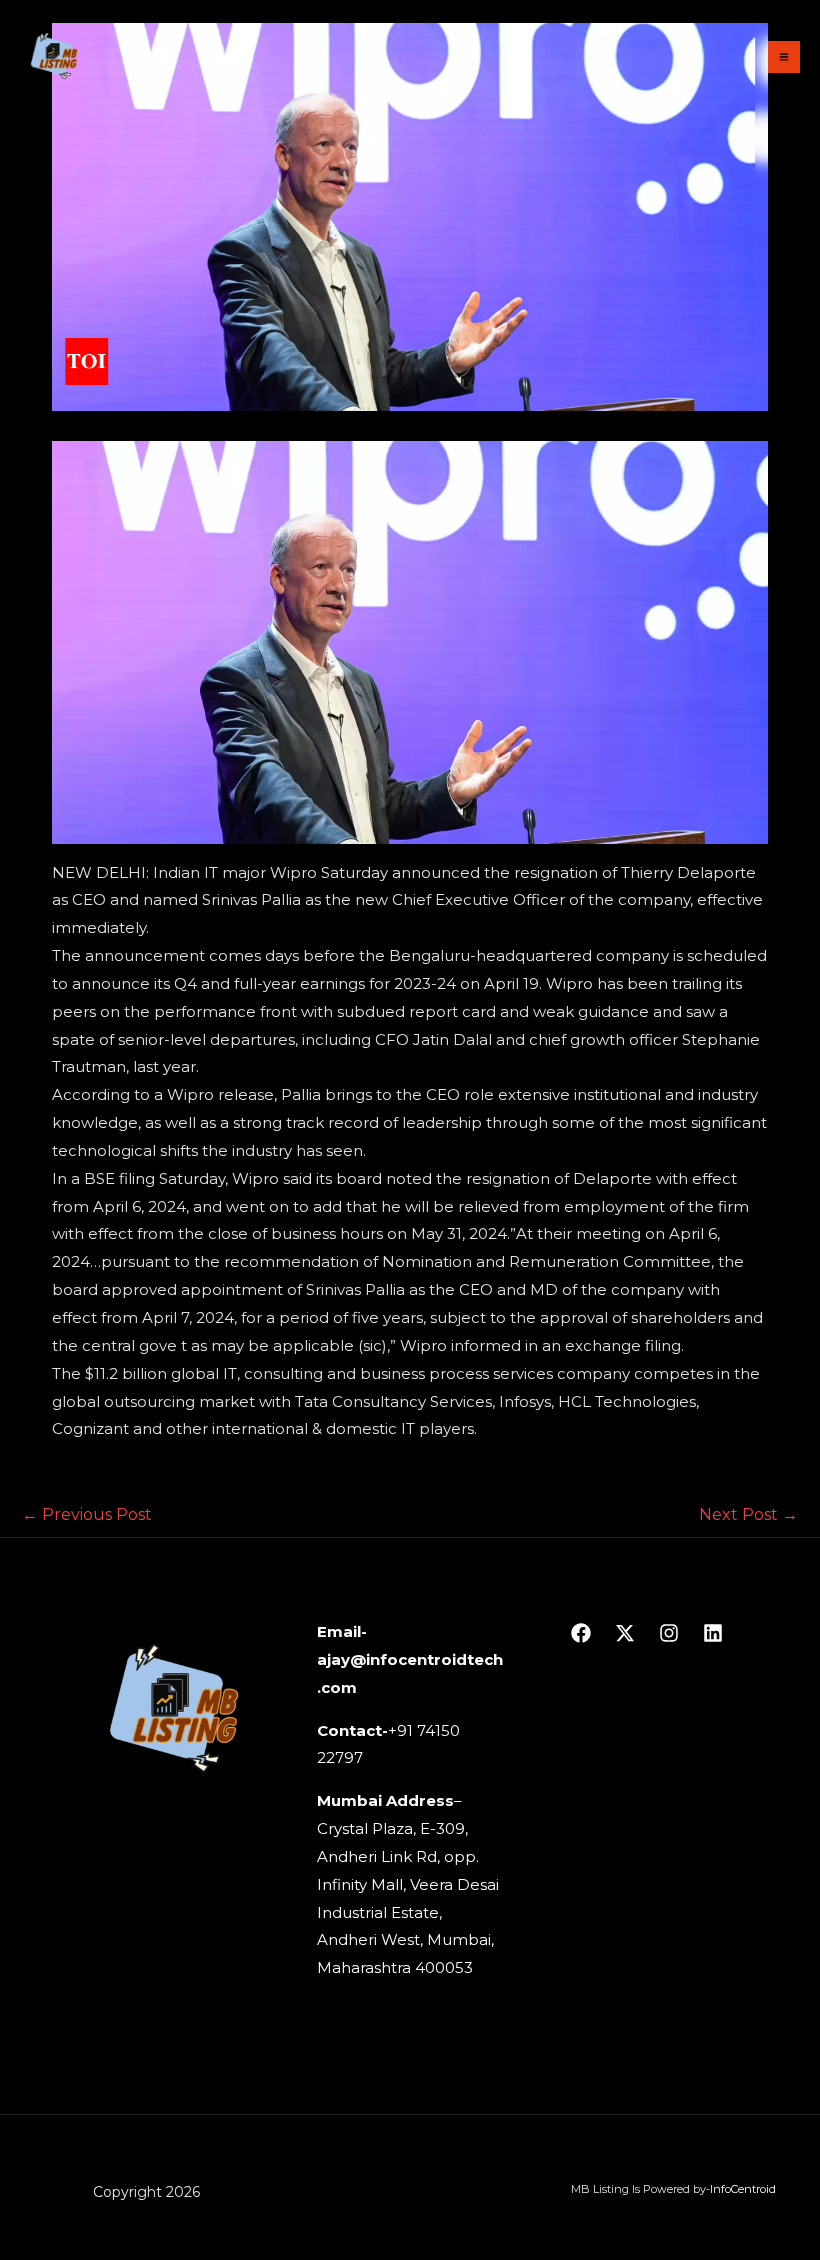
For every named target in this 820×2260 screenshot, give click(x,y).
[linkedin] (713, 1633)
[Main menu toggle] (784, 57)
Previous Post (87, 1514)
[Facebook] (581, 1633)
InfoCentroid (743, 2189)
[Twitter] (625, 1633)
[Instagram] (669, 1633)
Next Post (748, 1514)
